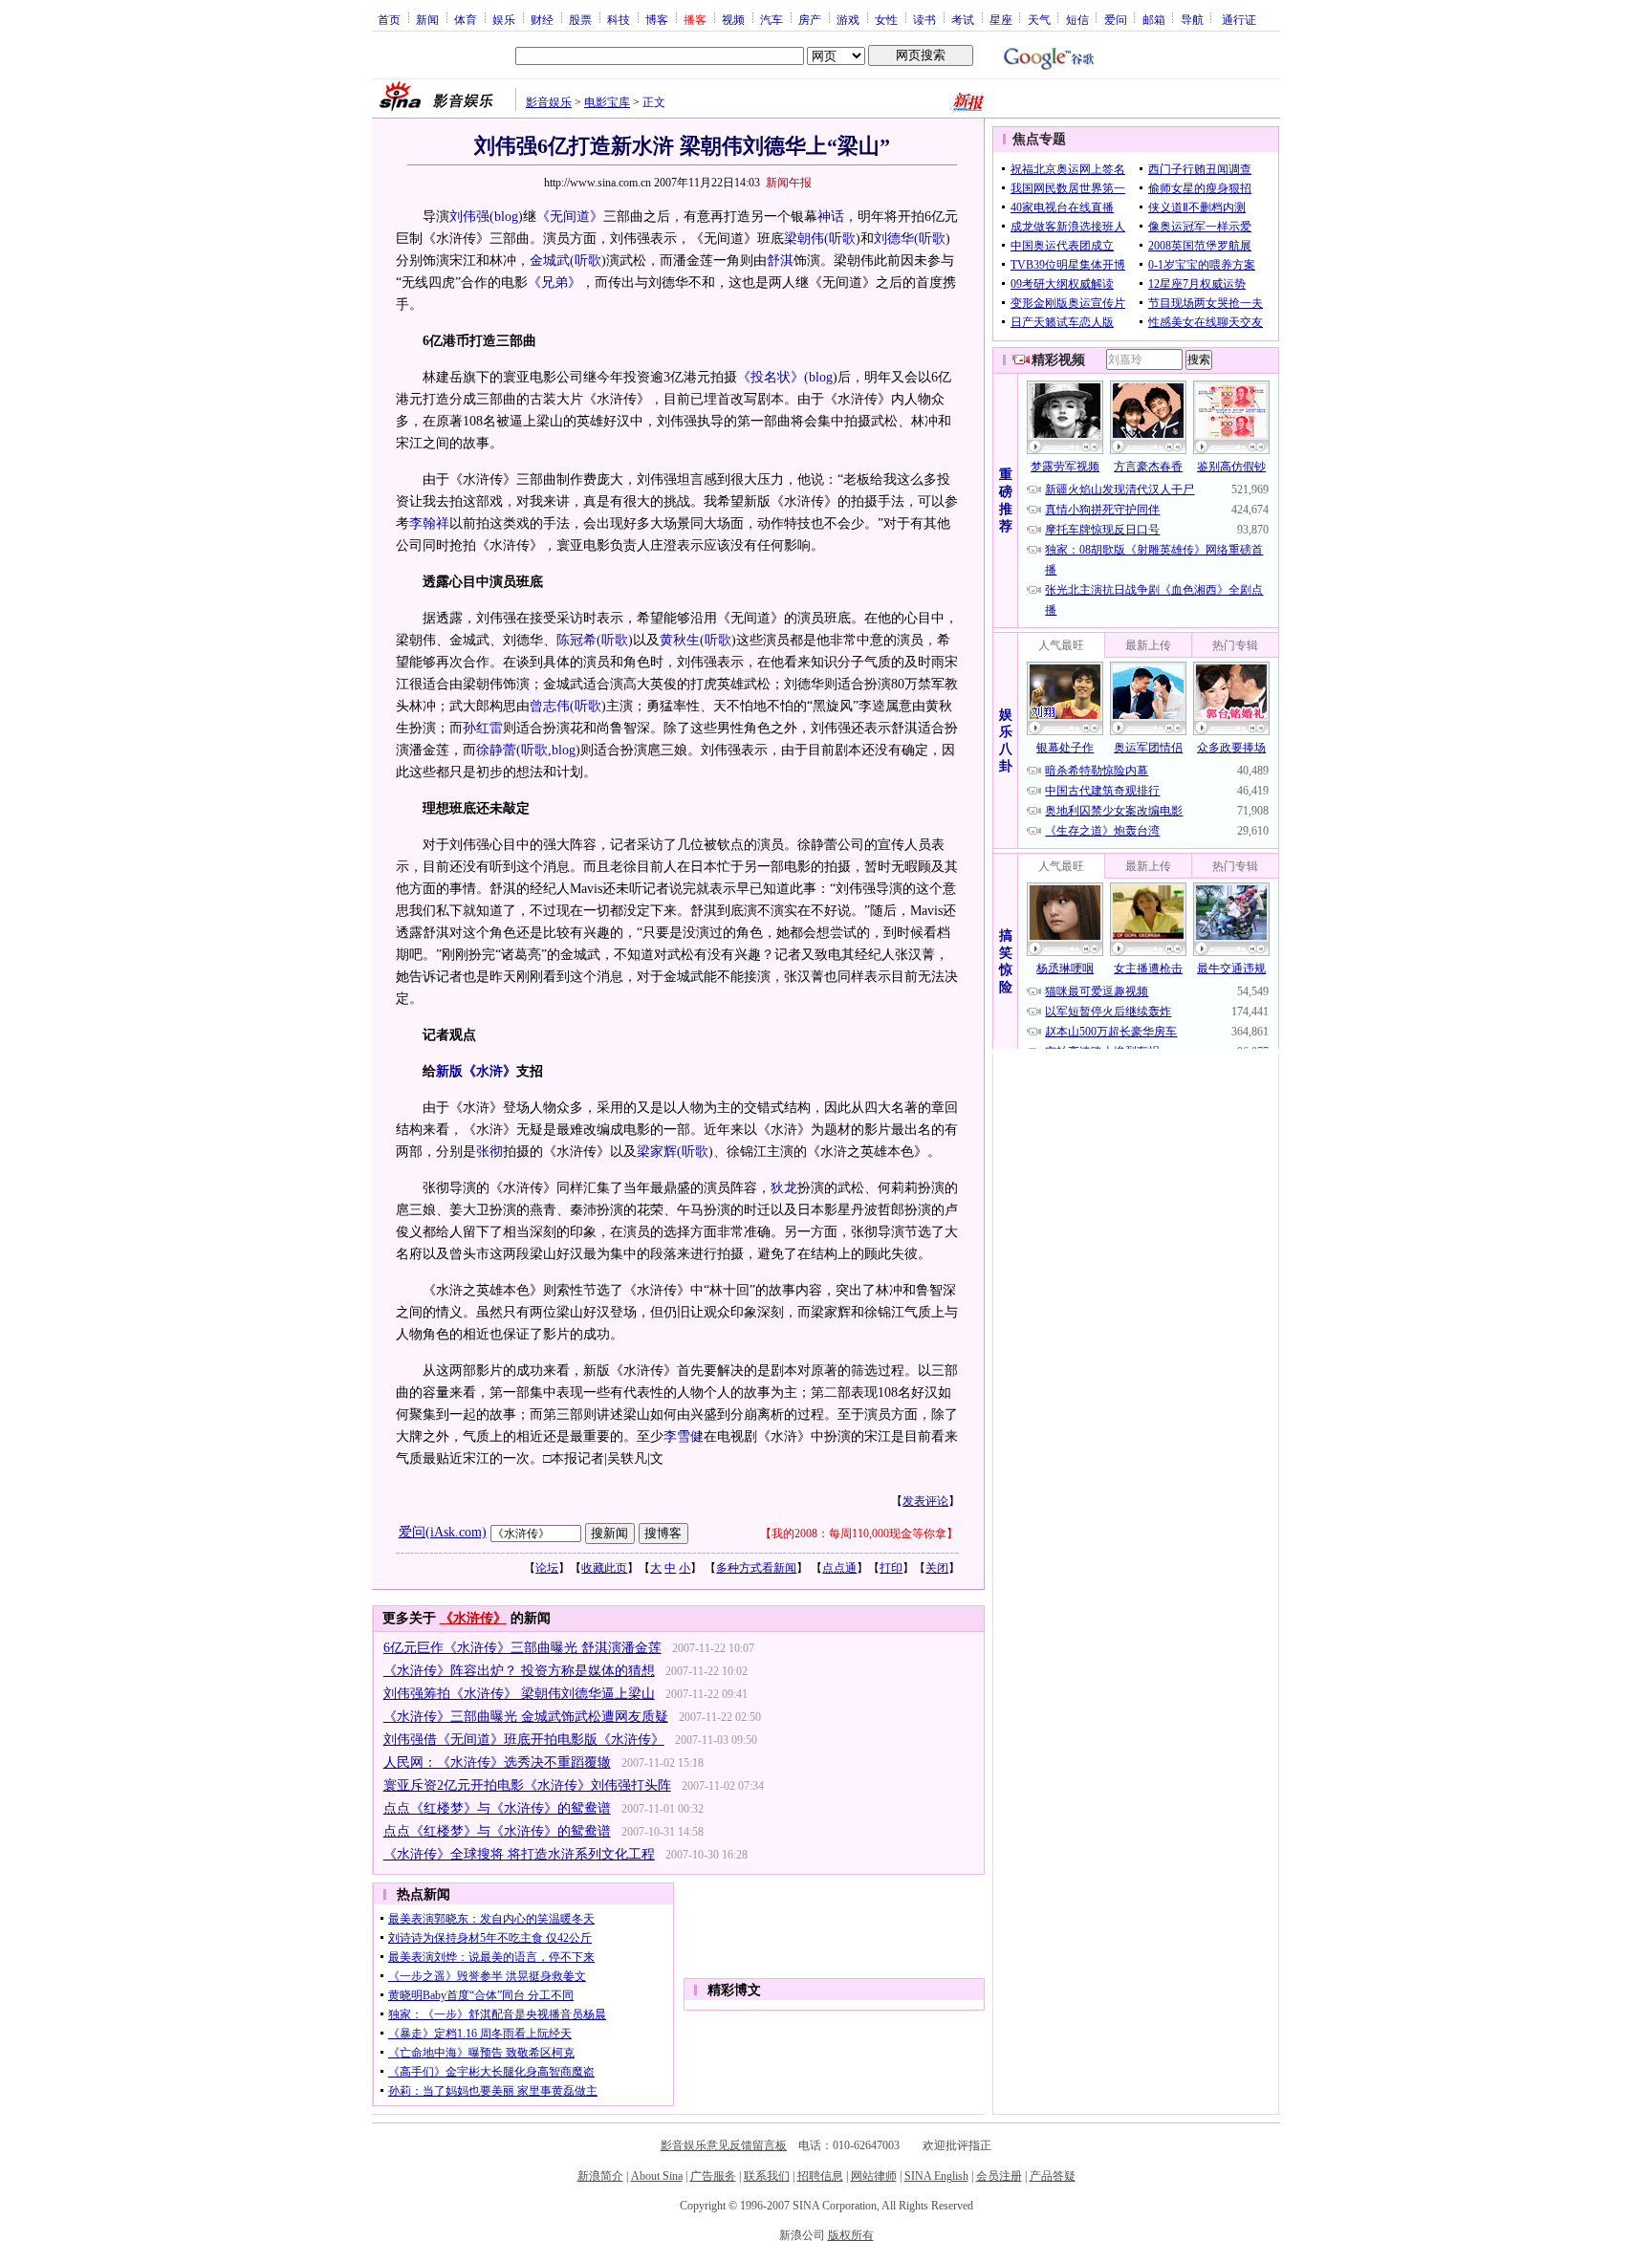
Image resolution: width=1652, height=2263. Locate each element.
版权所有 (851, 2235)
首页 (389, 19)
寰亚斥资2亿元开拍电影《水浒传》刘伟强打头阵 (527, 1785)
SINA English (936, 2176)
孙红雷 (483, 728)
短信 (1077, 19)
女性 (886, 19)
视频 (733, 19)
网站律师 (874, 2176)
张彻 (489, 1152)
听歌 (842, 239)
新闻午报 (789, 183)
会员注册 (999, 2176)
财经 (542, 19)
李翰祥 (429, 523)
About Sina (657, 2176)
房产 (810, 19)
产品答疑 (1053, 2176)
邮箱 (1154, 19)
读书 (924, 19)
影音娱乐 (549, 102)
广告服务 (713, 2176)
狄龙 (784, 1188)
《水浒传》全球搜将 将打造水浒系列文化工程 (519, 1854)
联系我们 (767, 2176)
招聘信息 (820, 2176)
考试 (963, 19)
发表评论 (925, 1501)
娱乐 (504, 19)
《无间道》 (570, 217)
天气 (1039, 19)
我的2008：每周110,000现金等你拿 (859, 1534)
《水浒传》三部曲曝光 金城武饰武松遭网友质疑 (526, 1717)
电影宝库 (607, 102)
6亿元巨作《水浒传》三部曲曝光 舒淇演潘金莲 (522, 1648)
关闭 (937, 1568)
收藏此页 (604, 1568)
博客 (657, 19)
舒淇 (780, 261)
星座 (1001, 19)
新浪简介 (600, 2176)
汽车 (772, 19)
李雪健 (684, 1436)
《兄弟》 (554, 283)
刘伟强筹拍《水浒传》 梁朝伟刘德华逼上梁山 (519, 1694)
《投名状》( (773, 377)
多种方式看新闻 (756, 1568)
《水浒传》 (473, 1618)
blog (506, 217)
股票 (580, 19)
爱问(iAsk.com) (443, 1532)
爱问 (1116, 19)
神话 (831, 217)
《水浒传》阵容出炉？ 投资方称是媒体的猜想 (519, 1671)
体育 (466, 19)
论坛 (547, 1568)
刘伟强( (472, 217)
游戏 (848, 19)
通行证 (1239, 19)
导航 (1192, 19)
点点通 (839, 1568)
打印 (891, 1568)
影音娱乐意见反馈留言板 (724, 2145)
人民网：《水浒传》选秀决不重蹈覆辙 (497, 1763)
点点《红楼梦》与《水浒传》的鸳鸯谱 (497, 1808)
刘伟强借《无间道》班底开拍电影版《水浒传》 (524, 1740)
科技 (619, 19)
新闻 (427, 19)
